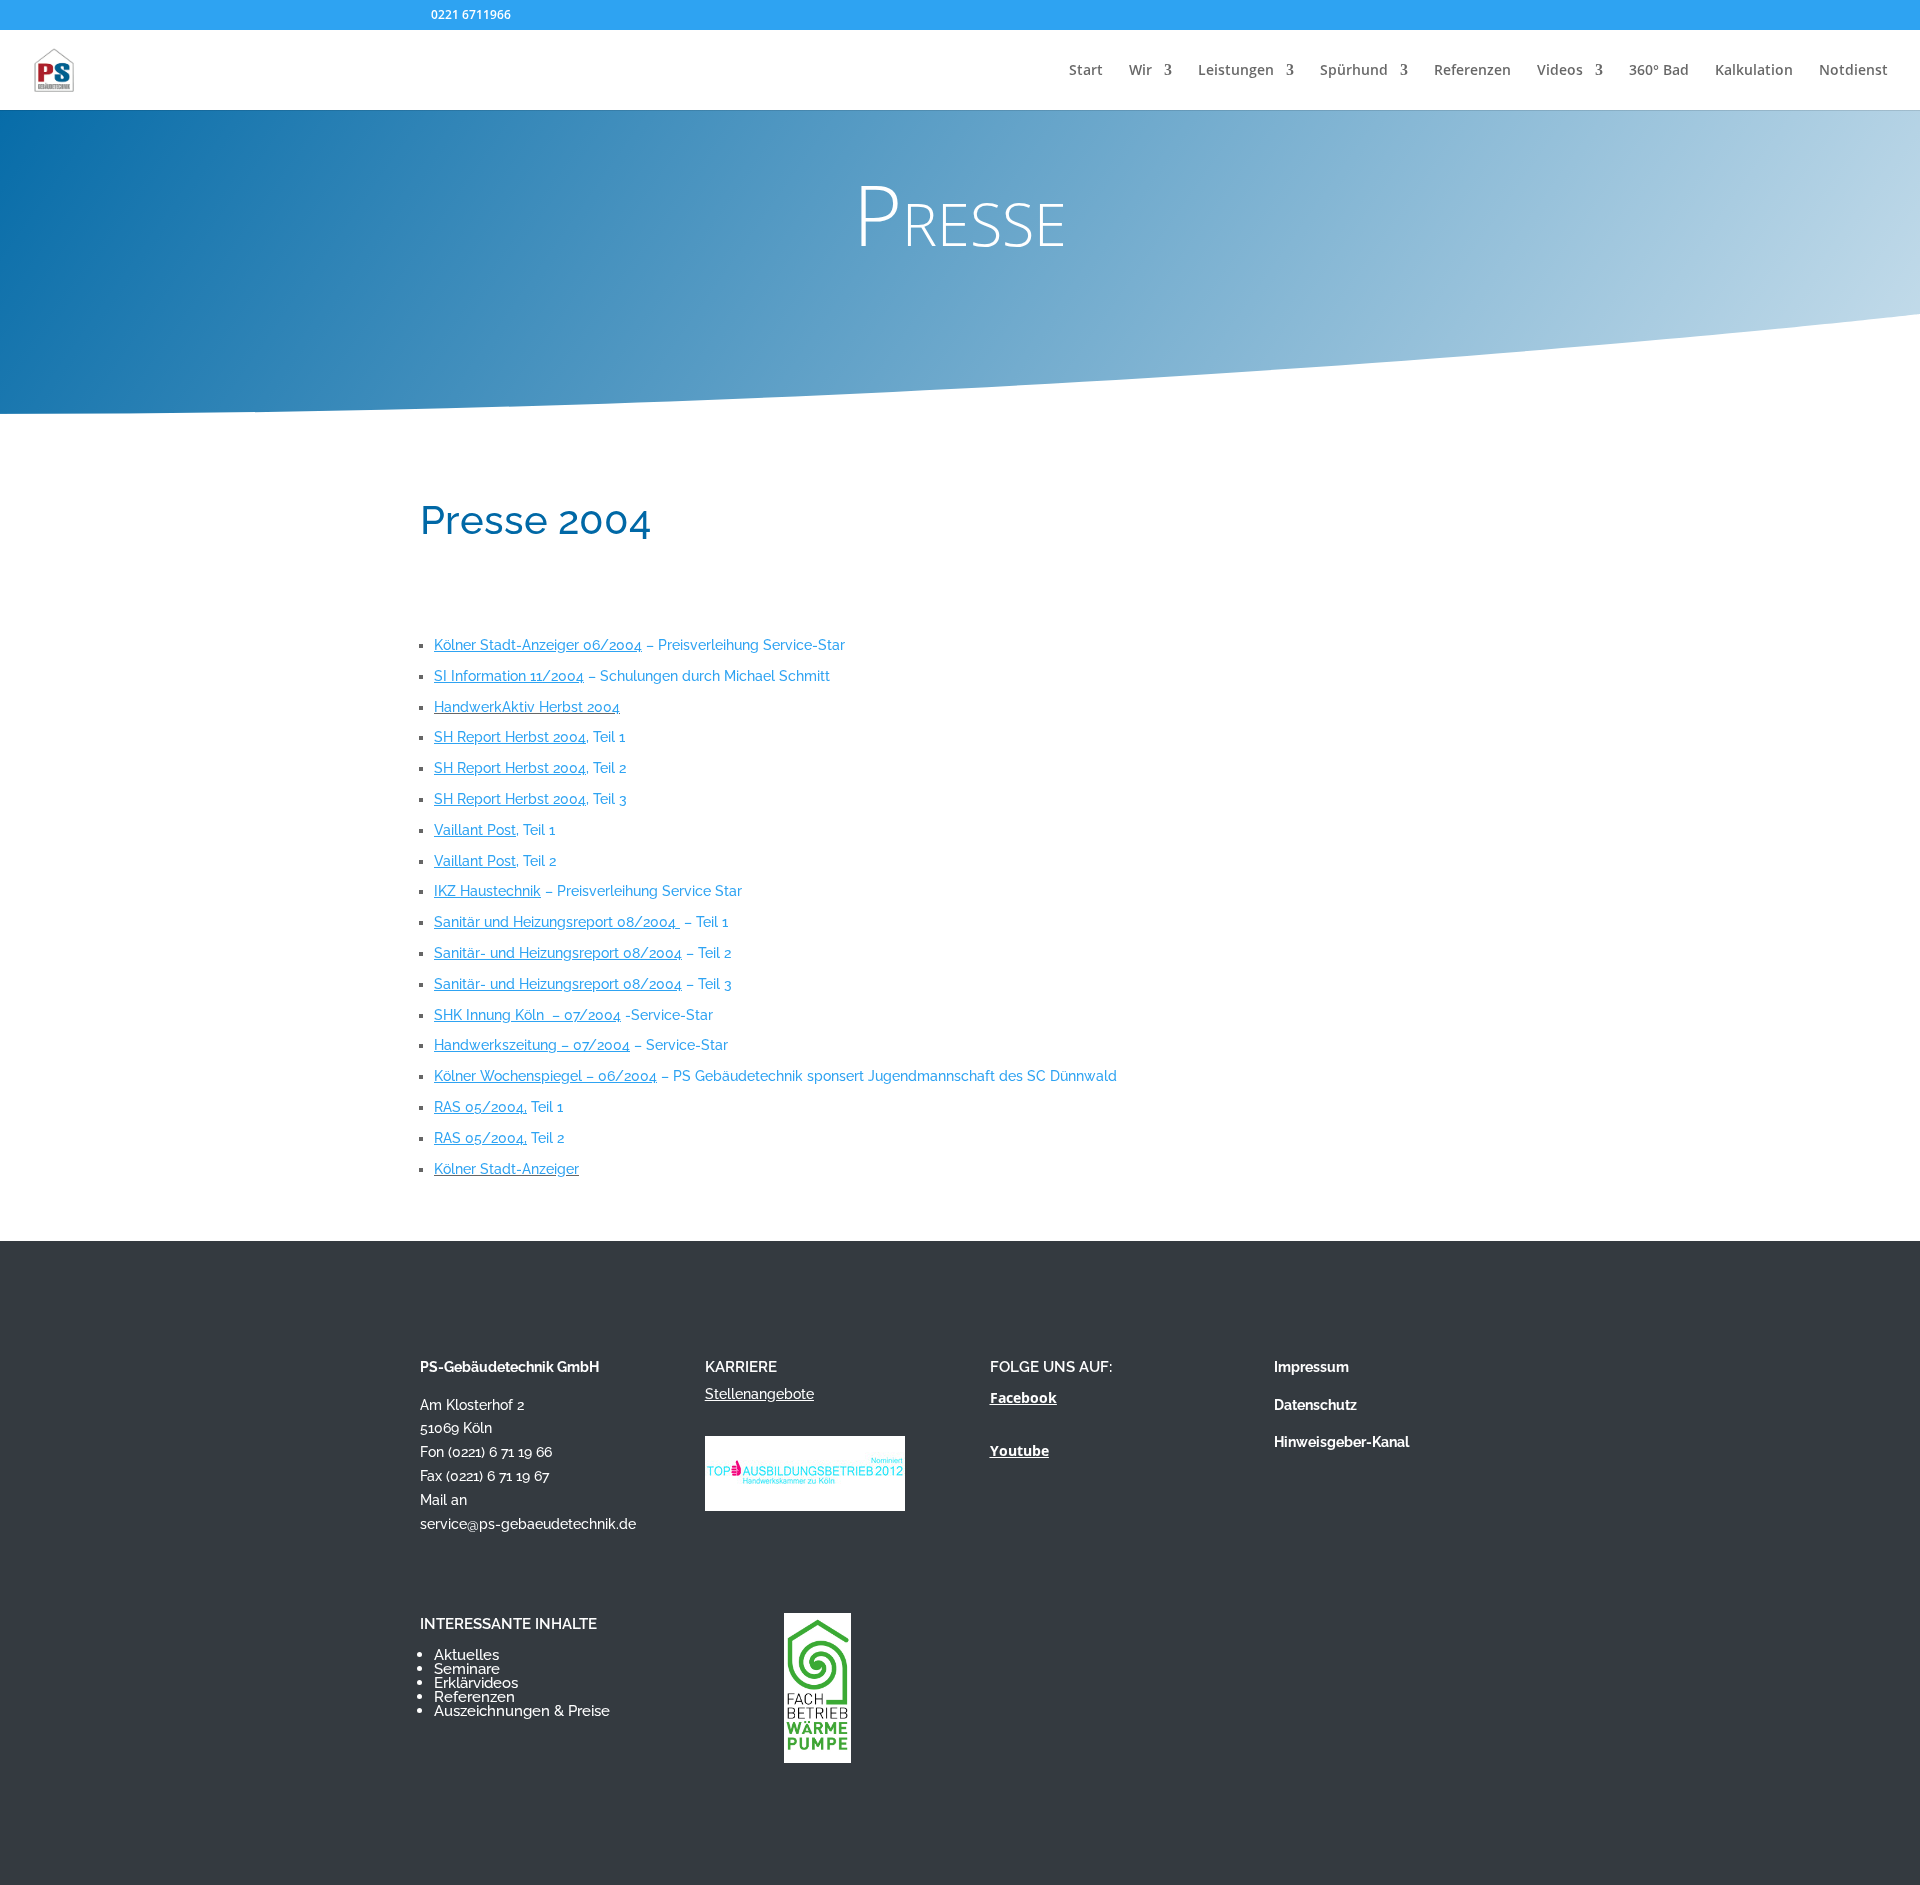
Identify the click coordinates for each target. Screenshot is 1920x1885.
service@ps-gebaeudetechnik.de (528, 1524)
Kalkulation (1754, 71)
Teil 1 (498, 1107)
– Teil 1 (581, 922)
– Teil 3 (583, 984)
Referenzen (1472, 71)
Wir (1140, 71)
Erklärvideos (476, 1683)
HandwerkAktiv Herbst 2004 (527, 707)
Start (1086, 71)
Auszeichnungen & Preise (522, 1711)
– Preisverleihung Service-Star (639, 645)
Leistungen (1236, 71)
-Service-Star (573, 1015)
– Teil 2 (582, 953)
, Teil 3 (530, 799)
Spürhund (1354, 71)
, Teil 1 (529, 737)
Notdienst (1853, 71)
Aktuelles (466, 1655)
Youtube (1019, 1450)
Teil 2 (499, 1138)
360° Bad (1659, 71)
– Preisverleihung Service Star (588, 891)
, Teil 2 (530, 768)
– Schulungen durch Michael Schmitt (632, 676)
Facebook (1023, 1397)
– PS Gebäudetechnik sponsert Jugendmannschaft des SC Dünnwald (775, 1076)
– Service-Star (581, 1045)
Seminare (467, 1669)
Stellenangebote (759, 1394)
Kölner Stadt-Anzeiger (506, 1169)
